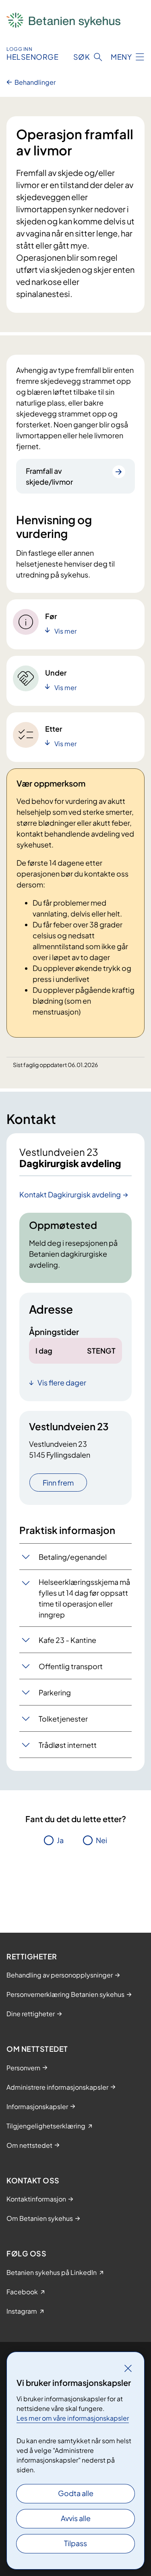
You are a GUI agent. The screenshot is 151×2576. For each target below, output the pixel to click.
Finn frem (58, 1483)
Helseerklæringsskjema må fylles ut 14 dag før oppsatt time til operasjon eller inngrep (84, 1598)
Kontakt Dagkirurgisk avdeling (70, 1194)
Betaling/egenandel (73, 1557)
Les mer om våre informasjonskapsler (73, 2418)
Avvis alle (76, 2518)
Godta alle (76, 2493)
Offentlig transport (71, 1666)
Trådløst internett (68, 1745)
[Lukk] (128, 2368)
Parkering (55, 1692)
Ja (60, 1840)
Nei (101, 1840)
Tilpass (75, 2543)
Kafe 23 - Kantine (67, 1640)
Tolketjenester (63, 1719)
